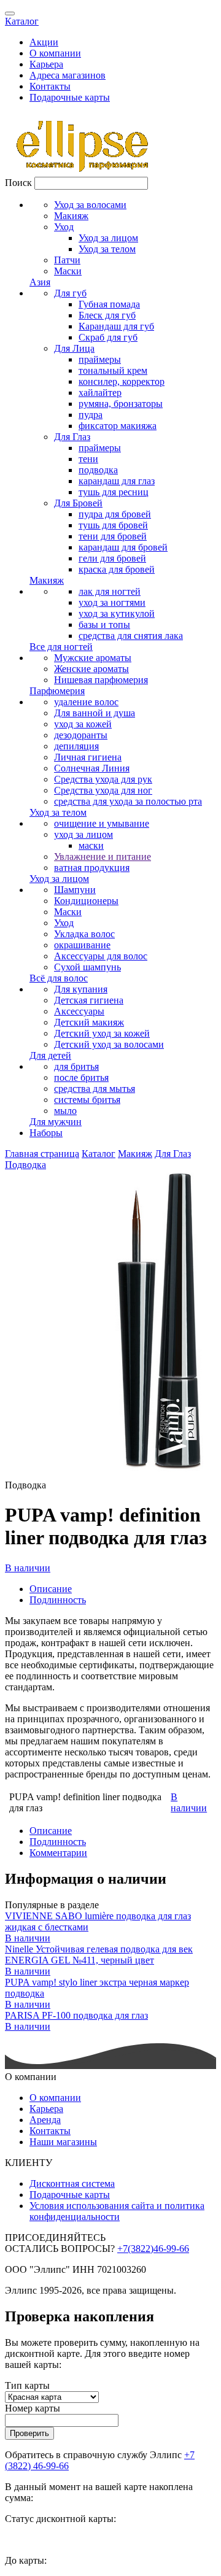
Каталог (22, 21)
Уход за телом (107, 249)
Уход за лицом (108, 238)
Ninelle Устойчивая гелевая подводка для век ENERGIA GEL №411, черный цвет (99, 1955)
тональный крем (113, 370)
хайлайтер (100, 393)
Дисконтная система (72, 2183)
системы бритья (87, 1100)
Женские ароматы (91, 669)
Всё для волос (59, 978)
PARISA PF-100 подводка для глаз (76, 2015)
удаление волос (86, 702)
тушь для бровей (113, 525)
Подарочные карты (70, 97)
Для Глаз (72, 437)
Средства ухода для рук (103, 779)
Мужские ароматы (93, 658)
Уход (64, 227)
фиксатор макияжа (118, 426)
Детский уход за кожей (102, 1033)
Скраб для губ (108, 337)
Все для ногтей (61, 647)
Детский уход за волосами (109, 1044)
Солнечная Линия (92, 768)
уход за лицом (83, 834)
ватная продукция (92, 868)
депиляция (76, 746)
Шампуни (75, 890)
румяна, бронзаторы (121, 404)
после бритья (81, 1077)
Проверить (29, 2433)
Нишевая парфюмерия (101, 680)
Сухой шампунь (87, 967)
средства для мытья (95, 1089)
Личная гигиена (88, 757)
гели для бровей (112, 558)
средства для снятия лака (131, 636)
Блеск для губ (107, 315)
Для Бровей (78, 503)
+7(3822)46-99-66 (153, 2249)
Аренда (45, 2120)
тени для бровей (113, 536)
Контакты (50, 86)
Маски (68, 271)
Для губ (70, 293)
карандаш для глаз (117, 481)
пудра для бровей (115, 514)
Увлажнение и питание (103, 857)
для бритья (76, 1066)
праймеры (100, 359)
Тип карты (27, 2385)
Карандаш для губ (116, 326)
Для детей (50, 1055)
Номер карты (33, 2408)
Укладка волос (84, 934)
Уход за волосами (90, 205)
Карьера (46, 64)
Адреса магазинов (68, 75)
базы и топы (104, 625)
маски (91, 845)
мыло (65, 1111)
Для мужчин (56, 1122)
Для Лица (74, 348)
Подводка (25, 1165)
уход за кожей (83, 724)
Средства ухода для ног (103, 790)
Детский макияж (89, 1022)
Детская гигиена (89, 1000)
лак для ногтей (110, 591)
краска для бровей (117, 569)
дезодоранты (81, 735)
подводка (98, 470)
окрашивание (82, 945)
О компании (55, 53)
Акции (44, 42)
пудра (91, 415)
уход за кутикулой (117, 613)
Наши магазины (63, 2142)
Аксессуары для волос (101, 956)
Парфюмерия (57, 691)
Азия (40, 282)
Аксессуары (79, 1011)
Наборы (46, 1133)
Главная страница (42, 1154)
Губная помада (109, 304)
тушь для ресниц (114, 492)
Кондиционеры (86, 901)
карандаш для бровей (123, 547)
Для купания (81, 989)
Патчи (67, 260)
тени (88, 459)
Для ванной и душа (95, 713)
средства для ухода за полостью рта (128, 801)
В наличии (28, 1568)
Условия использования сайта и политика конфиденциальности (117, 2211)
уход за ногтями (112, 602)
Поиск (18, 183)
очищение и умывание (102, 823)
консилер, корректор (122, 381)
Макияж (71, 216)
